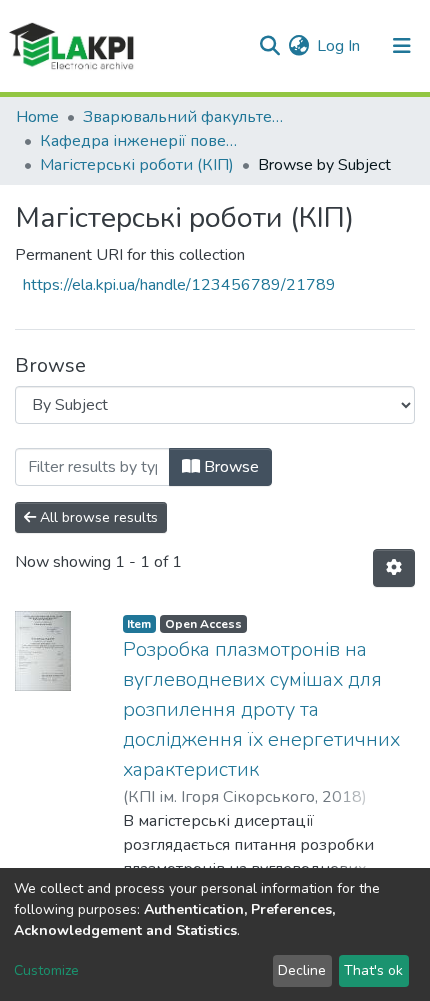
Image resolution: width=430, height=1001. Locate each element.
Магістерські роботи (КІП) (137, 165)
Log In (339, 46)
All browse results (97, 517)
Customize (46, 970)
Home (37, 117)
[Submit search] (269, 46)
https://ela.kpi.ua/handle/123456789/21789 (179, 285)
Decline (302, 970)
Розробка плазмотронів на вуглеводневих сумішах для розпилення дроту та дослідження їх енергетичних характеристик (261, 709)
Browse (229, 467)
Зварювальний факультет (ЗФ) (183, 117)
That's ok (373, 970)
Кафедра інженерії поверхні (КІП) (140, 141)
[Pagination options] (394, 568)
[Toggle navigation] (402, 46)
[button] (298, 46)
